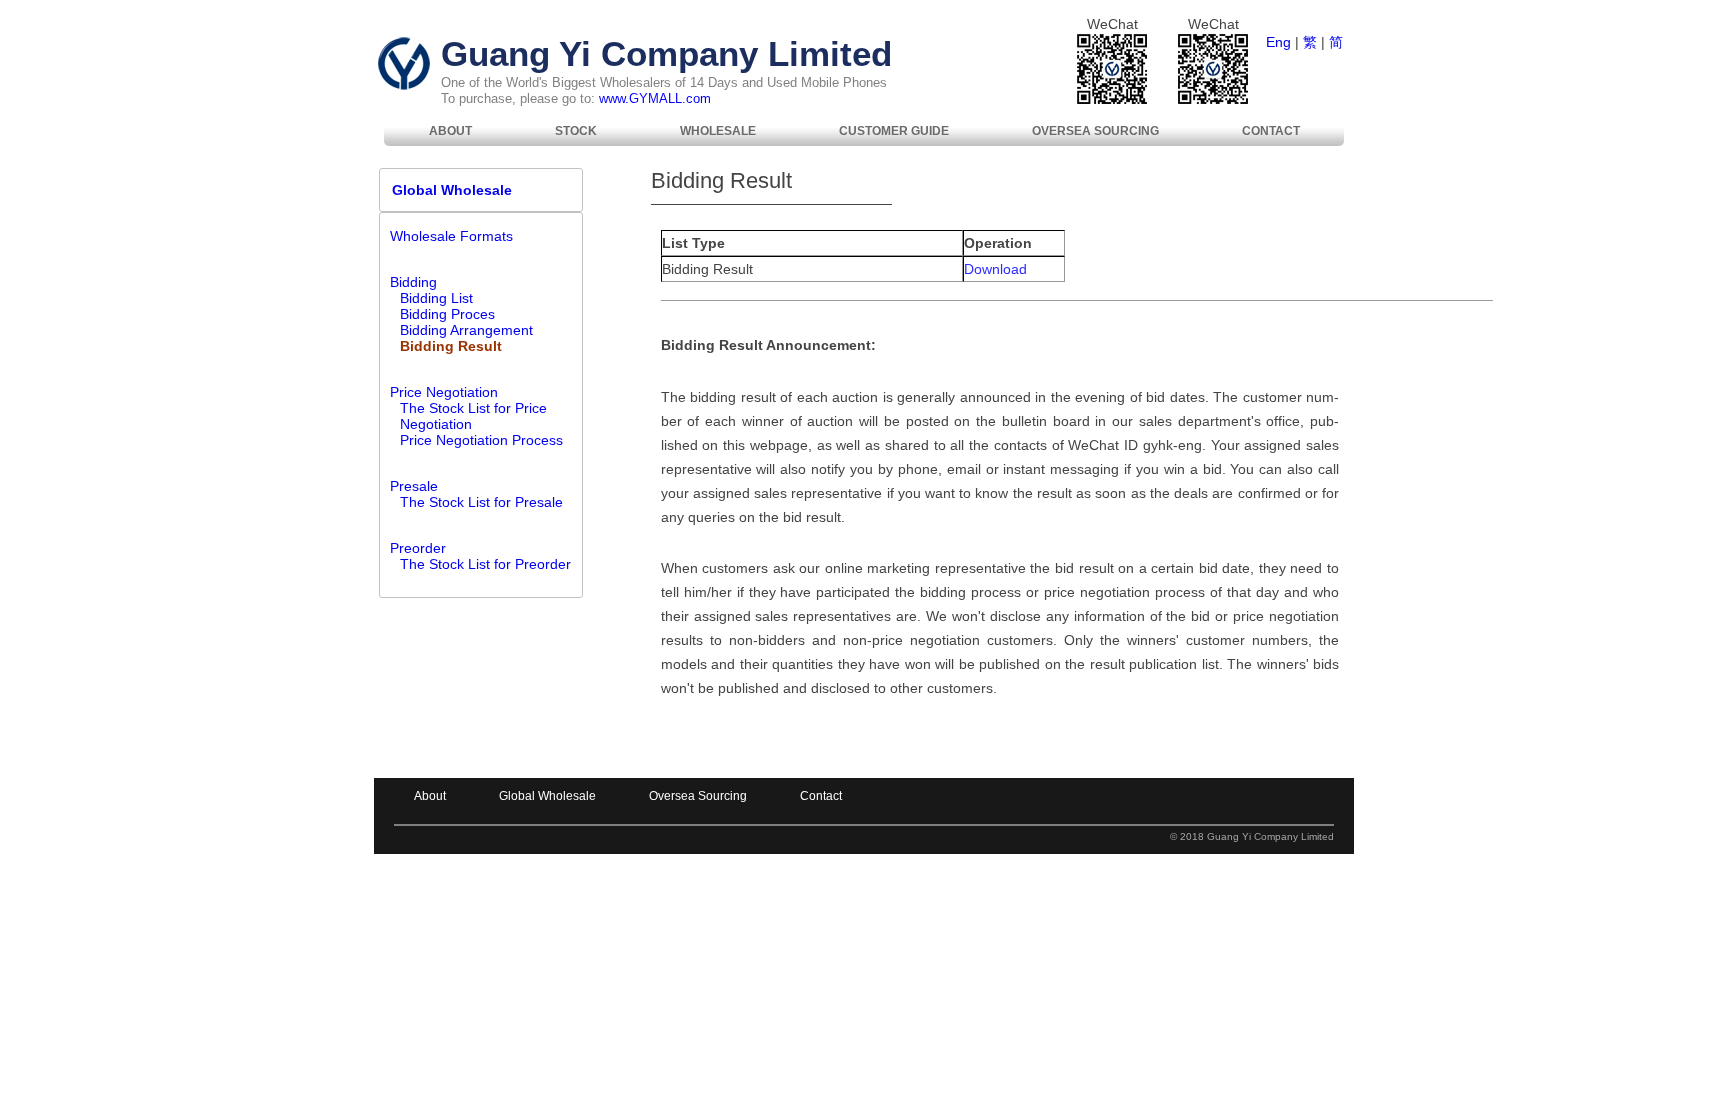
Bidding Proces (447, 314)
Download (995, 269)
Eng (1278, 42)
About (450, 131)
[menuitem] (450, 131)
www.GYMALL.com (655, 98)
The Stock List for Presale (481, 502)
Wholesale (718, 131)
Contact (1271, 131)
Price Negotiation (444, 392)
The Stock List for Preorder (485, 564)
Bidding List (436, 298)
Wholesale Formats (451, 236)
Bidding (413, 282)
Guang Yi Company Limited (666, 53)
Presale (414, 486)
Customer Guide (894, 131)
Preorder (418, 548)
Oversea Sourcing (1095, 131)
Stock (576, 131)
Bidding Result (451, 346)
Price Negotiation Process (481, 440)
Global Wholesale (446, 190)
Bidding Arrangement (466, 330)
